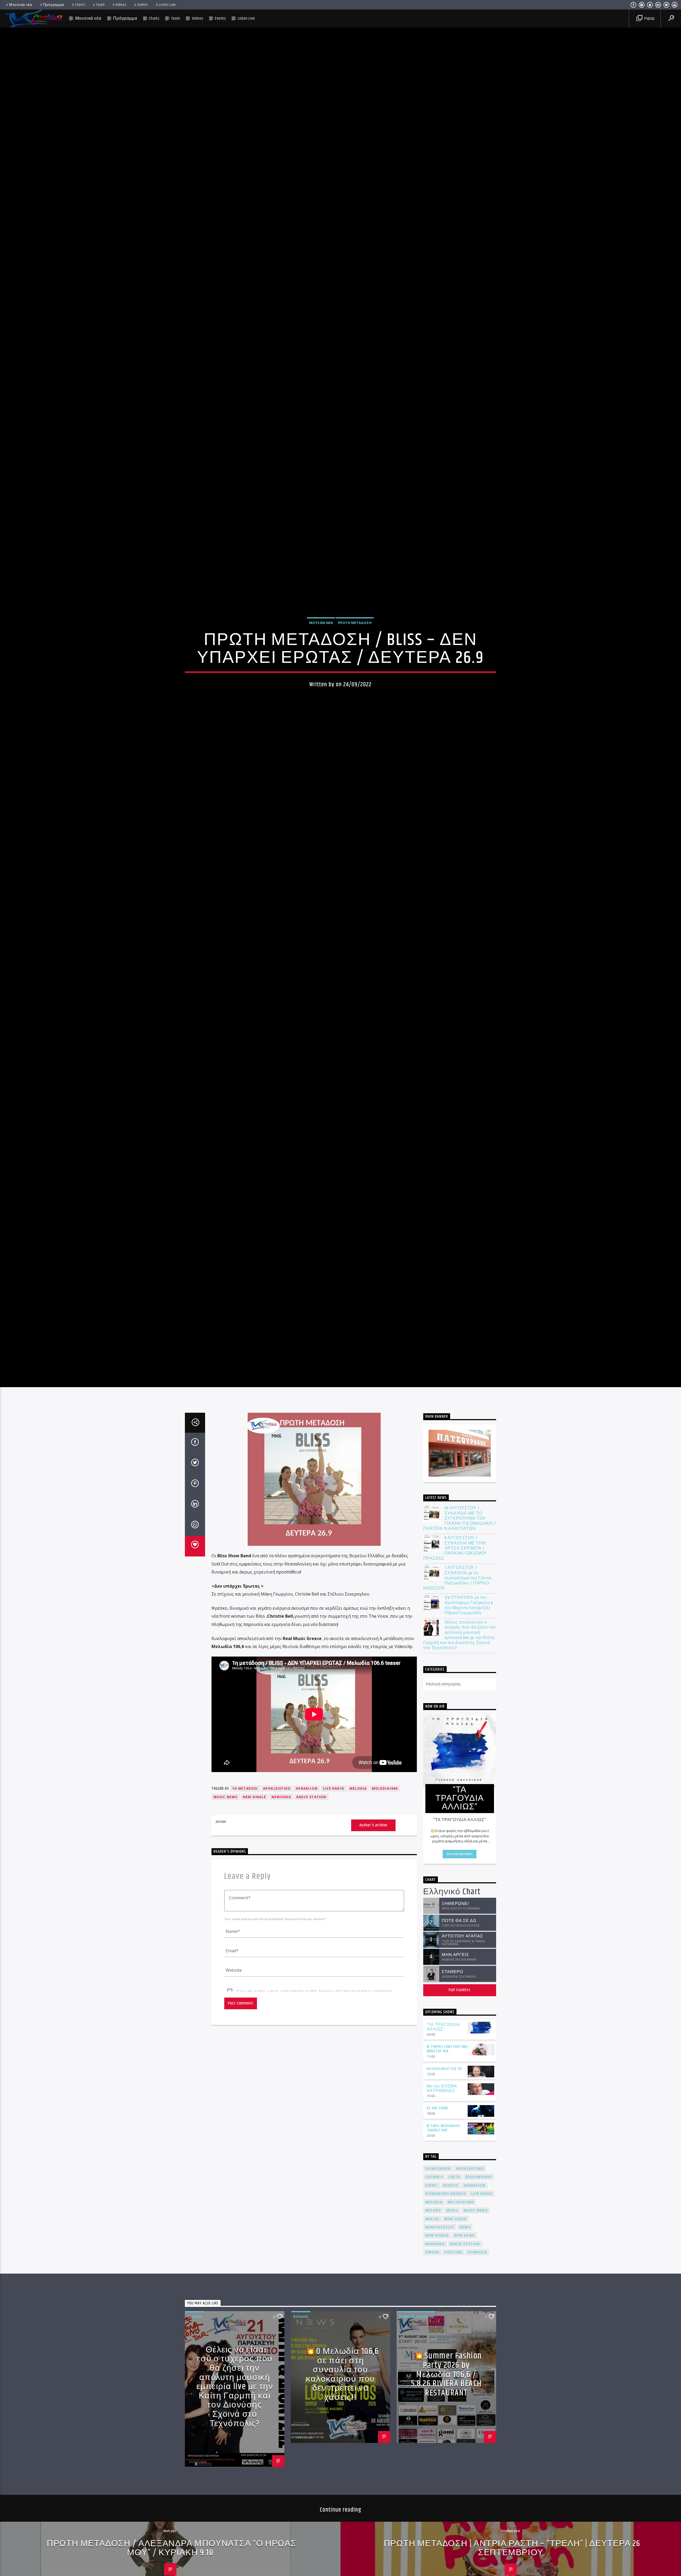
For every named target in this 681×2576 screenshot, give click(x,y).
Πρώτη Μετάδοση (355, 642)
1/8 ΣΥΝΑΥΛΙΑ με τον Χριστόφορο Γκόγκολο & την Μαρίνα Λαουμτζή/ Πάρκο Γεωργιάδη (469, 1646)
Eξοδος (195, 2357)
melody (433, 2251)
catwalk (434, 2218)
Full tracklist (460, 2031)
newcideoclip (440, 2268)
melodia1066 (385, 1829)
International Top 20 (444, 2110)
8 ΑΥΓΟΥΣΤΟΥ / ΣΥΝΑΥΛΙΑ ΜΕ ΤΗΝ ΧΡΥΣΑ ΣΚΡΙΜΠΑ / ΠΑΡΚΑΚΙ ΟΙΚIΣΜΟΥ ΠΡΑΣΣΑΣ (455, 1589)
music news (226, 1838)
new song (464, 2276)
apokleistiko (277, 1829)
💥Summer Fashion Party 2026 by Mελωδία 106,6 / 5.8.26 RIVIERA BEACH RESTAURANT (447, 2415)
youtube (453, 2293)
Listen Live (167, 5)
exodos (451, 2226)
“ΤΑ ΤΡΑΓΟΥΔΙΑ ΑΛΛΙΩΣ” (443, 2068)
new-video (456, 2260)
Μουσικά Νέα (321, 642)
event (431, 2226)
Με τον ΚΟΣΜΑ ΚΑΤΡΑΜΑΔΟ (442, 2130)
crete (454, 2218)
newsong (281, 1838)
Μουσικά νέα (21, 5)
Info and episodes (460, 1895)
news (465, 2268)
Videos (121, 5)
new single (255, 1838)
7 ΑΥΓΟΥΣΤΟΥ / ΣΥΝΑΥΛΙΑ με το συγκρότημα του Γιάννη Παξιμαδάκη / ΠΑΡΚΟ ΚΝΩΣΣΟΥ (458, 1619)
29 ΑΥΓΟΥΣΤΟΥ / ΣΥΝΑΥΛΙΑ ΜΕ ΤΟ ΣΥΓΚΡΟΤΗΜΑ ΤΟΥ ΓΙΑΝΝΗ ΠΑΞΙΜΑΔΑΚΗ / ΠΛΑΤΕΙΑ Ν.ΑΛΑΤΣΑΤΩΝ (460, 1559)
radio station (311, 1838)
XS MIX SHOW (437, 2149)
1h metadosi (245, 1829)
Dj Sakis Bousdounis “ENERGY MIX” (444, 2169)
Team (100, 5)
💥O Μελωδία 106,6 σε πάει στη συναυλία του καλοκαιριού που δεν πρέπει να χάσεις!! (342, 2415)
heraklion (307, 1829)
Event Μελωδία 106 (416, 2357)
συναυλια (477, 2293)
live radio (334, 1829)
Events (143, 5)
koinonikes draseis (446, 2235)
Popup (649, 19)
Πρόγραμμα (54, 5)
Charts (80, 5)
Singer (432, 2293)
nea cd (432, 2260)
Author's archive (373, 1866)
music (452, 2251)
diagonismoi (479, 2218)
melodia (358, 1829)
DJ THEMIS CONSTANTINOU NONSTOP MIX (448, 2090)
